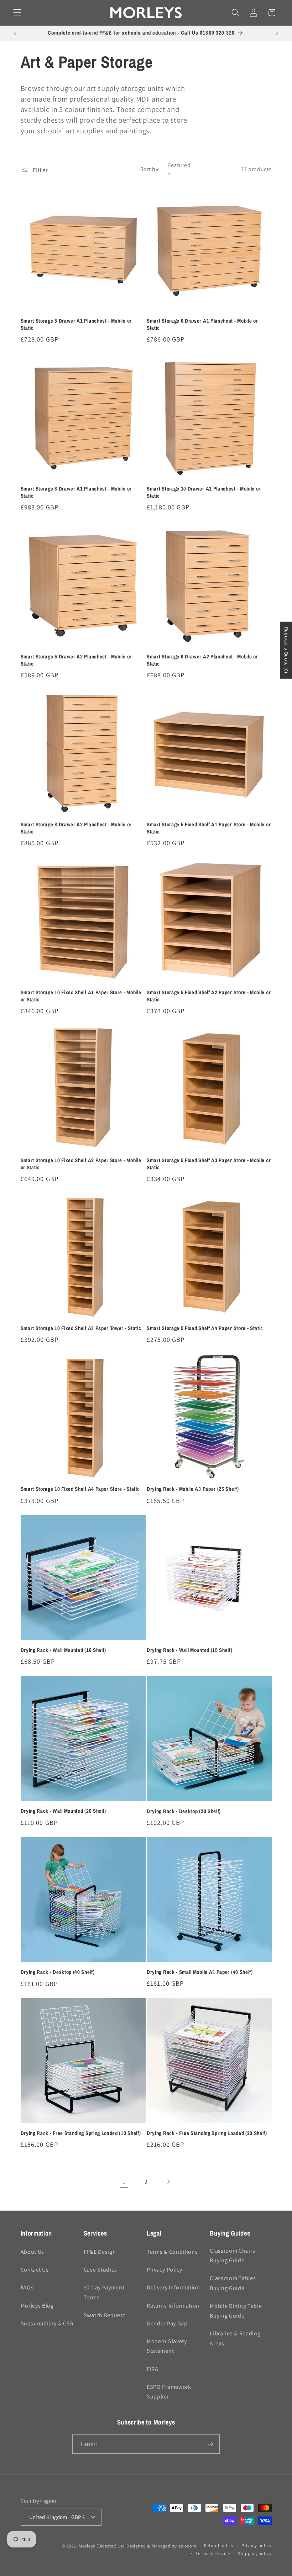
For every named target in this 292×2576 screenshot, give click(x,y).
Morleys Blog (37, 2306)
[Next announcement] (277, 34)
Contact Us (35, 2270)
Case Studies (100, 2270)
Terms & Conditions (172, 2252)
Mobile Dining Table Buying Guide (236, 2311)
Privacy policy (256, 2546)
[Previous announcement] (15, 34)
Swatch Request (105, 2315)
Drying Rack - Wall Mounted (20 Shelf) (64, 1811)
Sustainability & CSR (47, 2323)
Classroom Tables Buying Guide (233, 2283)
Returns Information (173, 2306)
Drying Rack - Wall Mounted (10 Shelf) (64, 1650)
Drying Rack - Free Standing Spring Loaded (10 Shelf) (81, 2133)
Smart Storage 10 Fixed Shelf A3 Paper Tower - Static (81, 1328)
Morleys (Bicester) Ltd (102, 2546)
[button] (17, 13)
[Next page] (168, 2182)
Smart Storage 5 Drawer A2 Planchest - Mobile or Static (76, 660)
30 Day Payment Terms (104, 2292)
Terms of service (213, 2553)
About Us (33, 2252)
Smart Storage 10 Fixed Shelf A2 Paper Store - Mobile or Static (81, 1164)
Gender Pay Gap (167, 2323)
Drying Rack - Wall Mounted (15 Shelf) (190, 1650)
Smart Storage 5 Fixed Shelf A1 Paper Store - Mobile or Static (209, 828)
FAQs (27, 2287)
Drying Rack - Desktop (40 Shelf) (58, 1972)
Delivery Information (173, 2287)
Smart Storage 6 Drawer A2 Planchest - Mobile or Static (202, 660)
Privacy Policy (165, 2270)
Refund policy (219, 2546)
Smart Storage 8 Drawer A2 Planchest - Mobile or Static (76, 828)
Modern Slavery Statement (167, 2346)
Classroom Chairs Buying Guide (232, 2256)
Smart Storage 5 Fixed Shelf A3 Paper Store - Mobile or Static (209, 1164)
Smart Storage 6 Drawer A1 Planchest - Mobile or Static (202, 324)
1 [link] (124, 2181)
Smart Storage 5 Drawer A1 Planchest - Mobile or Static (76, 324)
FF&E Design (100, 2252)
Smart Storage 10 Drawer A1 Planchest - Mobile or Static (204, 492)
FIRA (153, 2369)
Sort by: (150, 169)
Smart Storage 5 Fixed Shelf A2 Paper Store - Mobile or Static (209, 996)
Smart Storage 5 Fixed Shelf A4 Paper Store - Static (205, 1328)
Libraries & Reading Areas (235, 2338)
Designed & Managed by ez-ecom (161, 2546)
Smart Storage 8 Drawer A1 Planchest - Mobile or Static (76, 492)
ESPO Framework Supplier (169, 2392)
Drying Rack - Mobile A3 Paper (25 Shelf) (193, 1489)
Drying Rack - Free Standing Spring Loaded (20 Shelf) (207, 2133)
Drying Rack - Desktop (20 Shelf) (184, 1812)
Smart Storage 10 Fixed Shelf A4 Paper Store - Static (80, 1489)
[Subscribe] (210, 2444)
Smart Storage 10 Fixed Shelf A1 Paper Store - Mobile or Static (81, 996)
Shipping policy (255, 2553)
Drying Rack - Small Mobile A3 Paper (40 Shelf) (200, 1972)
